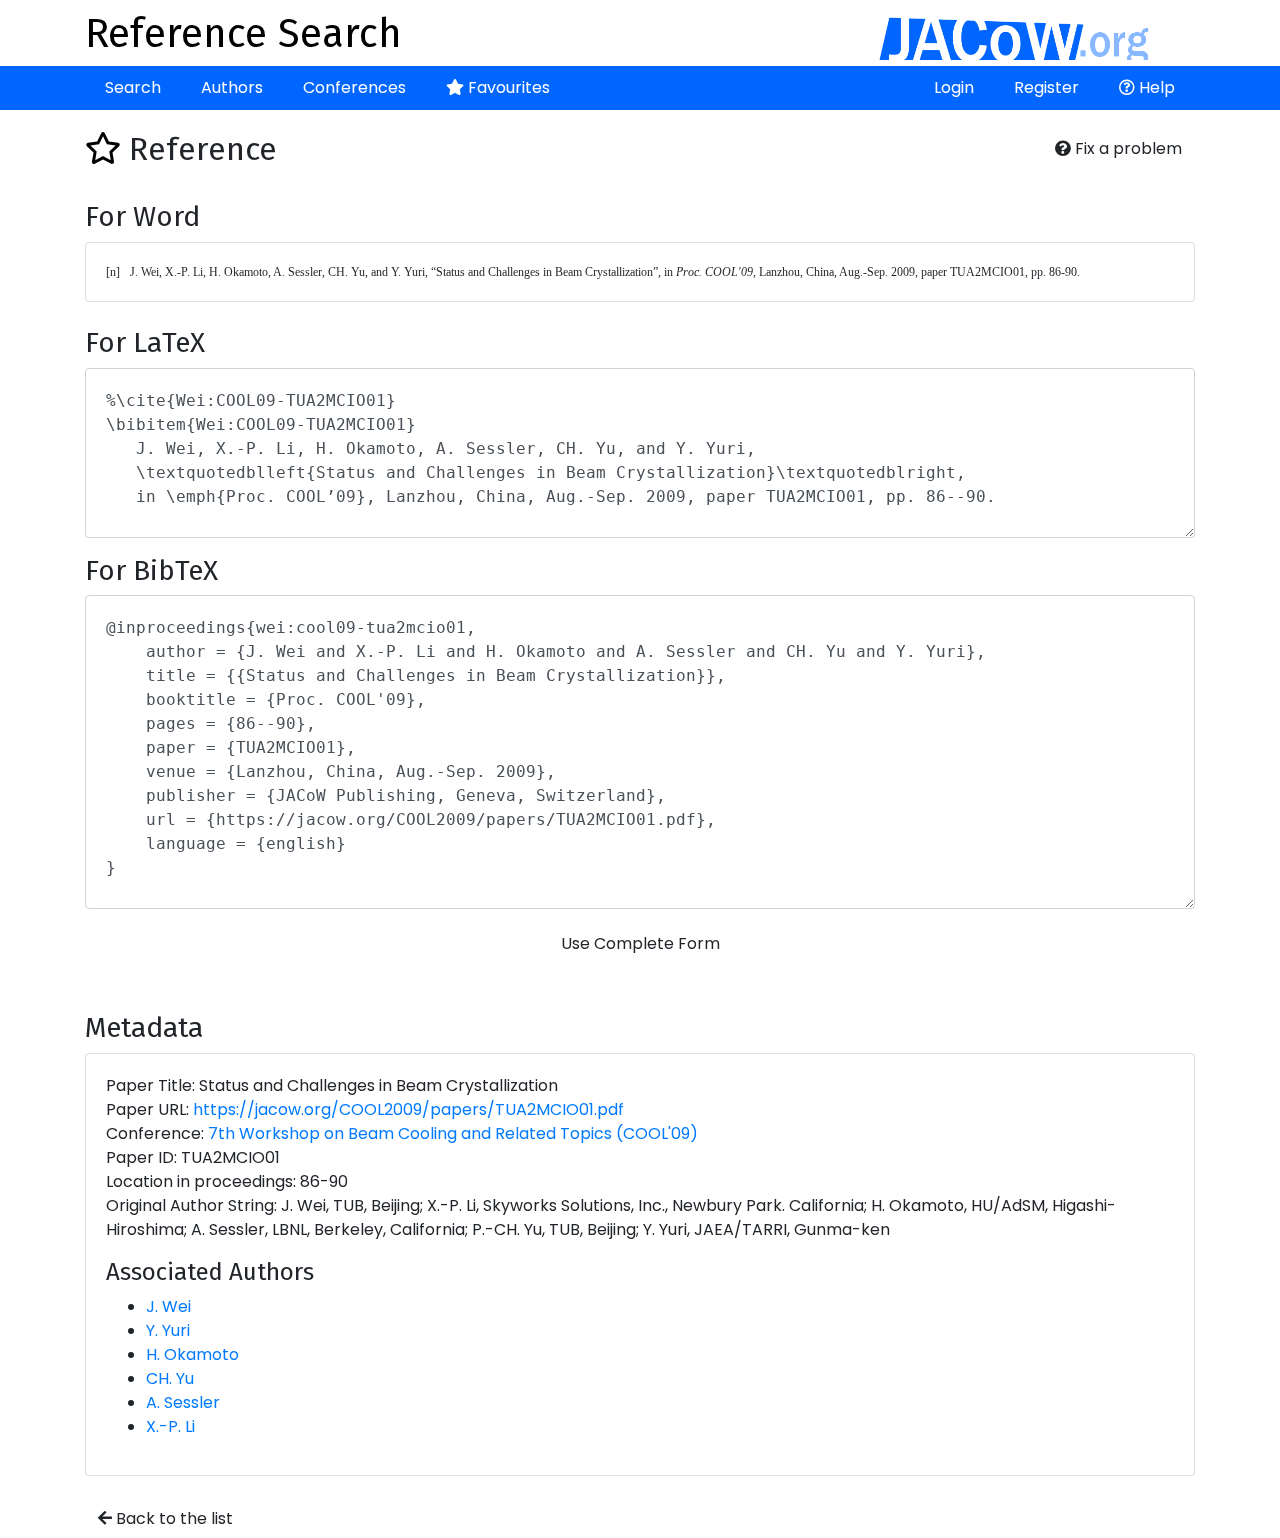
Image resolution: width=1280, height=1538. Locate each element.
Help (1155, 87)
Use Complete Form (640, 943)
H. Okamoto (192, 1354)
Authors (232, 87)
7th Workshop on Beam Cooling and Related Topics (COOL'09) (453, 1133)
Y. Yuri (168, 1330)
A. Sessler (183, 1402)
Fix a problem (1126, 148)
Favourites (507, 87)
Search (133, 87)
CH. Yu (170, 1378)
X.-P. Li (170, 1426)
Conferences (354, 87)
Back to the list (172, 1518)
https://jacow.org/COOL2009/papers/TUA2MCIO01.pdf (408, 1109)
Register (1046, 87)
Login (954, 87)
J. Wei (168, 1306)
